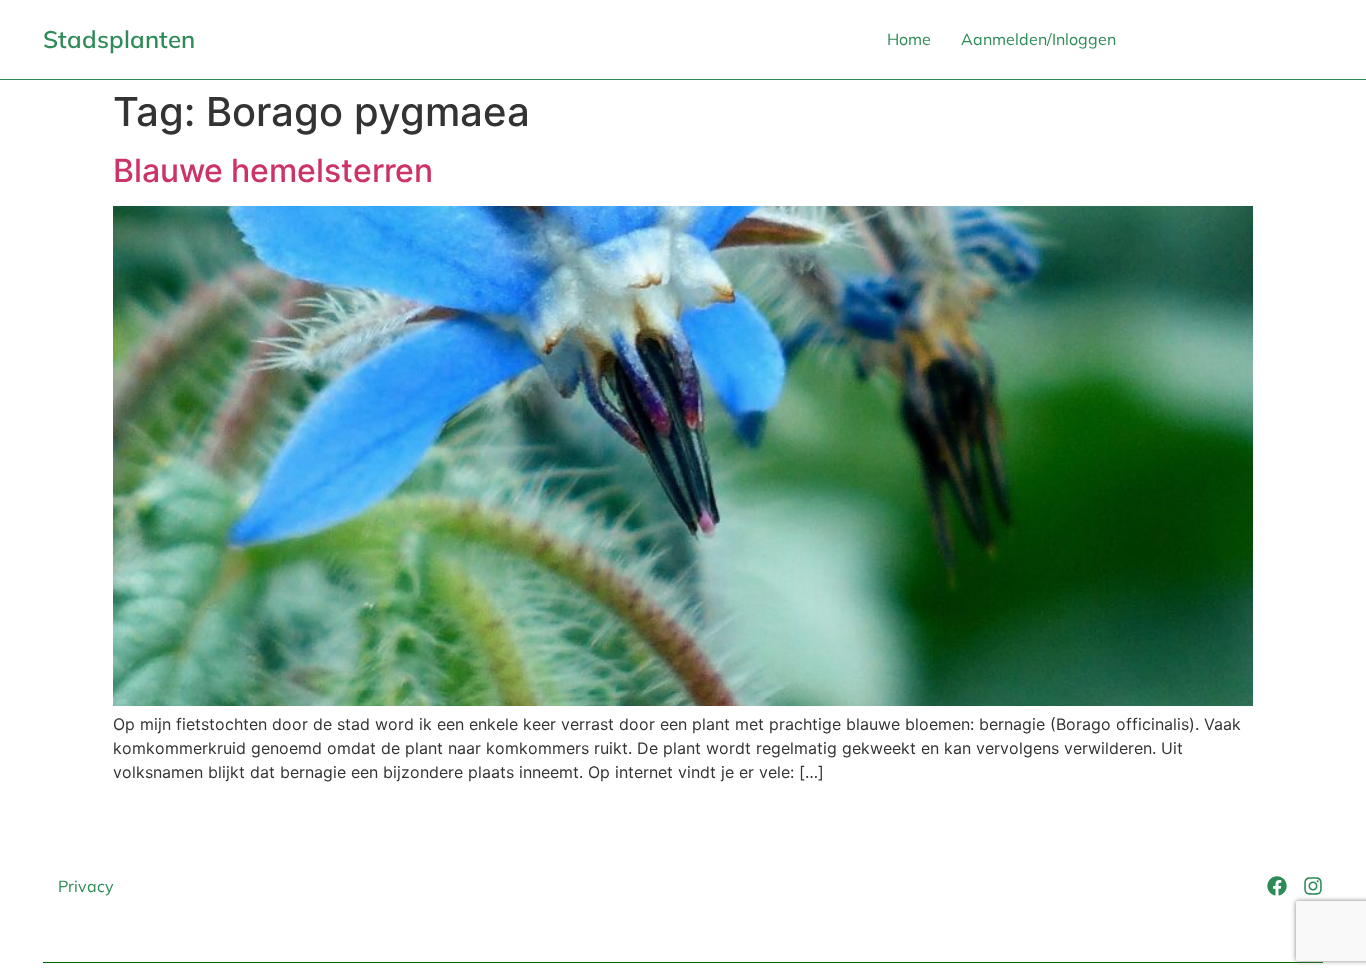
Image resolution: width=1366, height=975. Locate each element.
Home (909, 39)
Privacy (86, 886)
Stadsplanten (119, 39)
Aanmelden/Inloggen (1038, 39)
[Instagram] (1313, 886)
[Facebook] (1277, 886)
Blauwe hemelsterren (273, 170)
